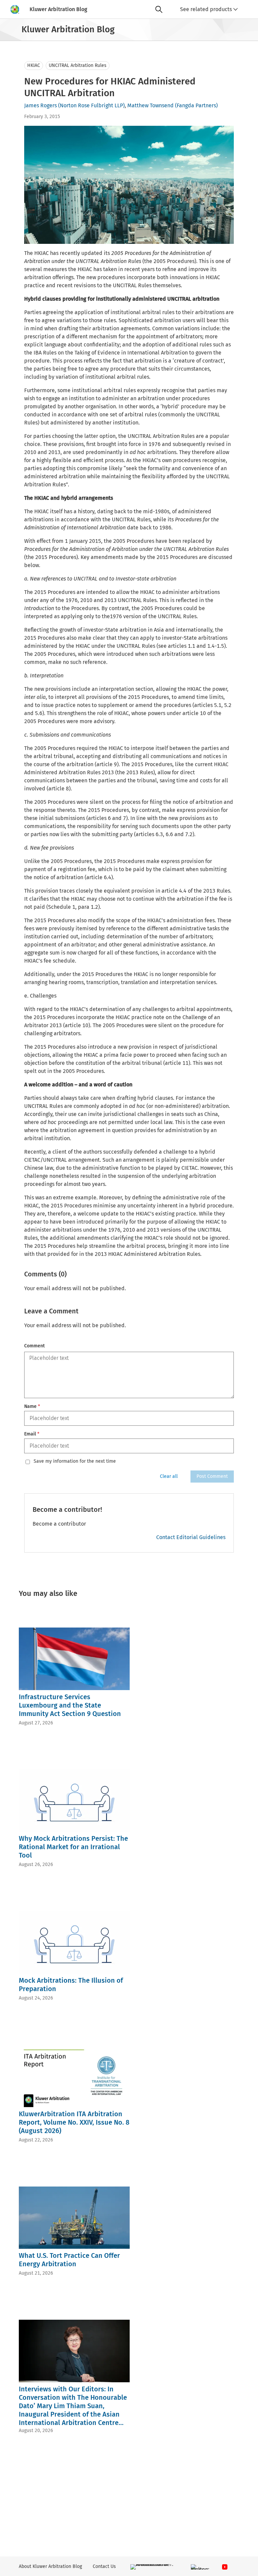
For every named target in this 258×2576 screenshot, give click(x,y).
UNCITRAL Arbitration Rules (78, 65)
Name (32, 1406)
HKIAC (34, 65)
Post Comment (212, 1476)
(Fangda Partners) (196, 105)
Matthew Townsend (150, 105)
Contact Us (104, 2566)
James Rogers (40, 105)
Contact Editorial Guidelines (191, 1537)
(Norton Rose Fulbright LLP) (91, 105)
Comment (34, 1346)
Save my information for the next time (75, 1461)
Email (32, 1434)
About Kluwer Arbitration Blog (50, 2566)
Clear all (169, 1476)
